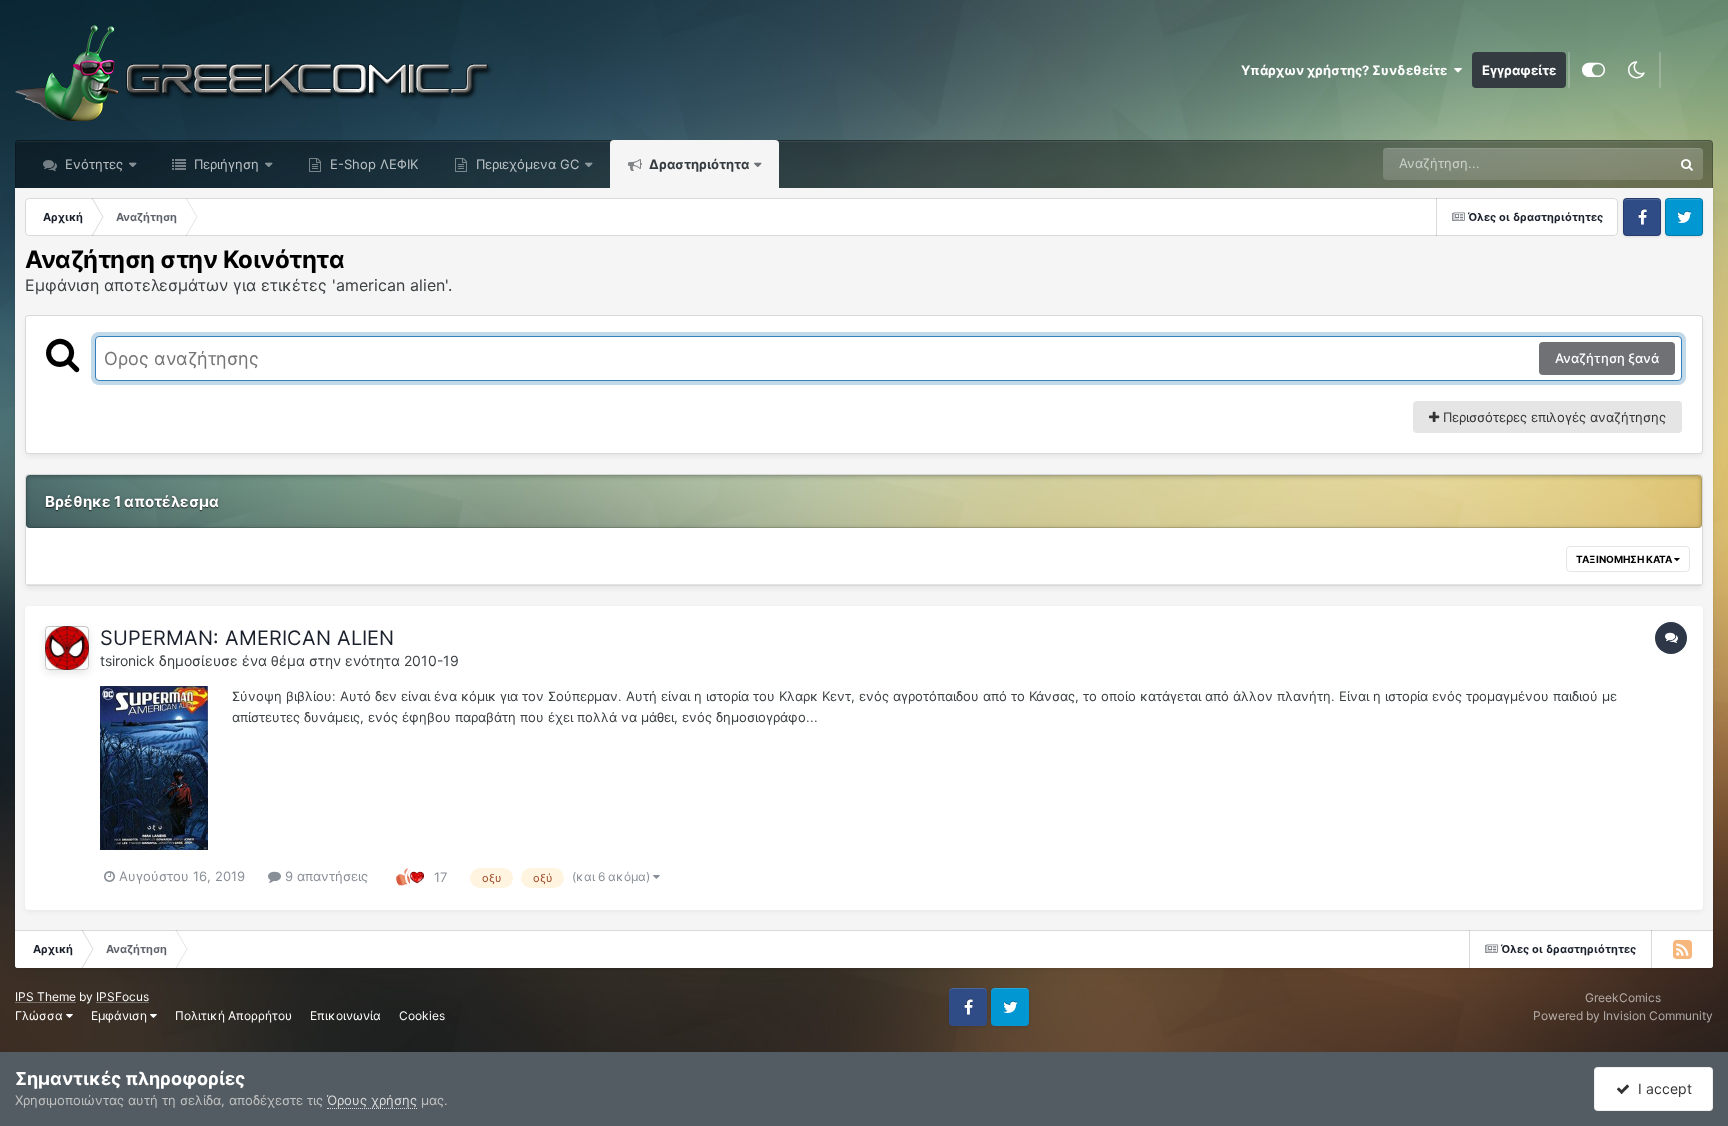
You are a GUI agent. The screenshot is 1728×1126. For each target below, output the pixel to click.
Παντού (1622, 163)
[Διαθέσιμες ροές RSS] (1682, 949)
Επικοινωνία (345, 1015)
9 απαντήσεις (324, 876)
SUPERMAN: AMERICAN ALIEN (247, 638)
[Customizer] (1593, 70)
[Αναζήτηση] (1687, 164)
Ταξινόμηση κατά (1625, 559)
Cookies (422, 1015)
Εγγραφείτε (1519, 70)
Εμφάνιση (120, 1015)
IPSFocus (122, 996)
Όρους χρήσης (372, 1100)
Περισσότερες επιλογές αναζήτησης (1552, 417)
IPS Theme (45, 996)
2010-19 (431, 660)
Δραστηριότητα (697, 164)
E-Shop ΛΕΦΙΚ (372, 164)
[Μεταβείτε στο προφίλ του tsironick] (67, 648)
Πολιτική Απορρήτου (233, 1015)
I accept (1661, 1088)
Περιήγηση (224, 164)
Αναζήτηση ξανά (1607, 358)
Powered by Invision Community (1623, 1015)
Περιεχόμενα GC (525, 164)
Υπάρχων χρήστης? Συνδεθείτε (1347, 70)
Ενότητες (94, 164)
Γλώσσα (40, 1015)
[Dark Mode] (1636, 70)
